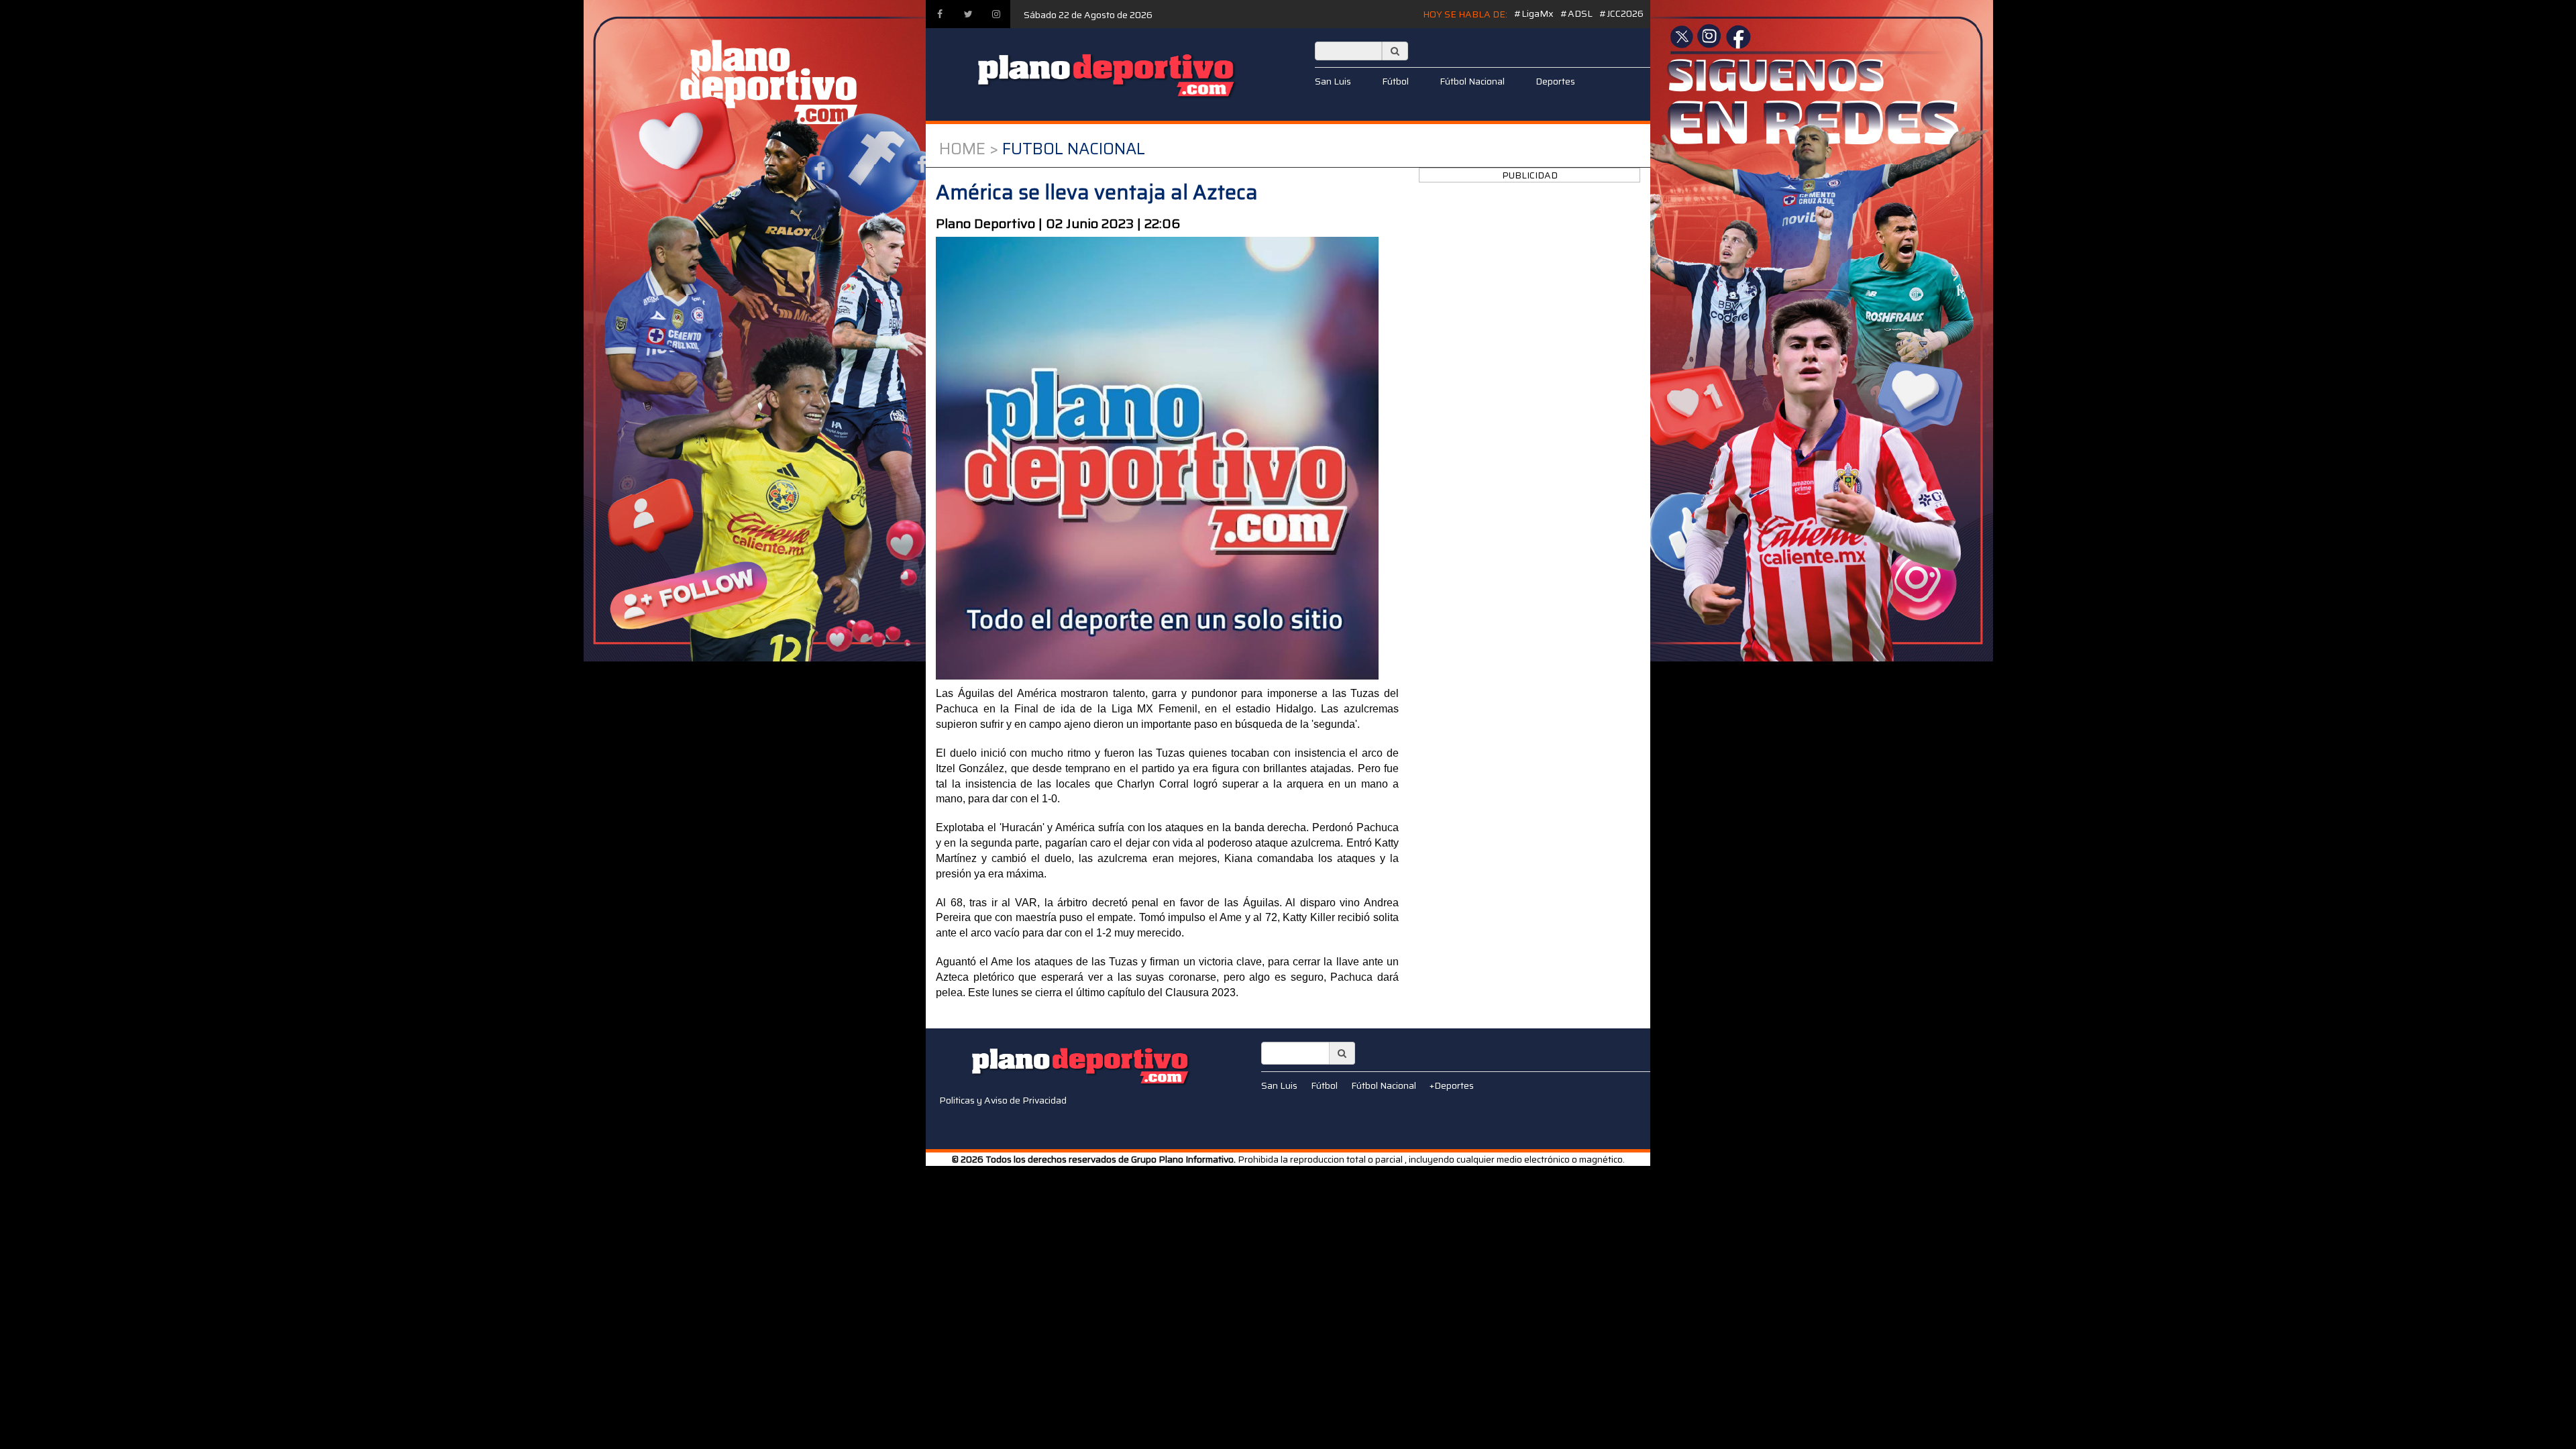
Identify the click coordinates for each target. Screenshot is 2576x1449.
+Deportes (1452, 1085)
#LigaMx (1534, 13)
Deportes (1555, 81)
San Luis (1333, 81)
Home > (969, 149)
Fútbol (1395, 81)
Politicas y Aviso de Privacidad (1003, 1100)
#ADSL (1576, 13)
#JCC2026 (1621, 13)
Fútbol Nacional (1472, 81)
